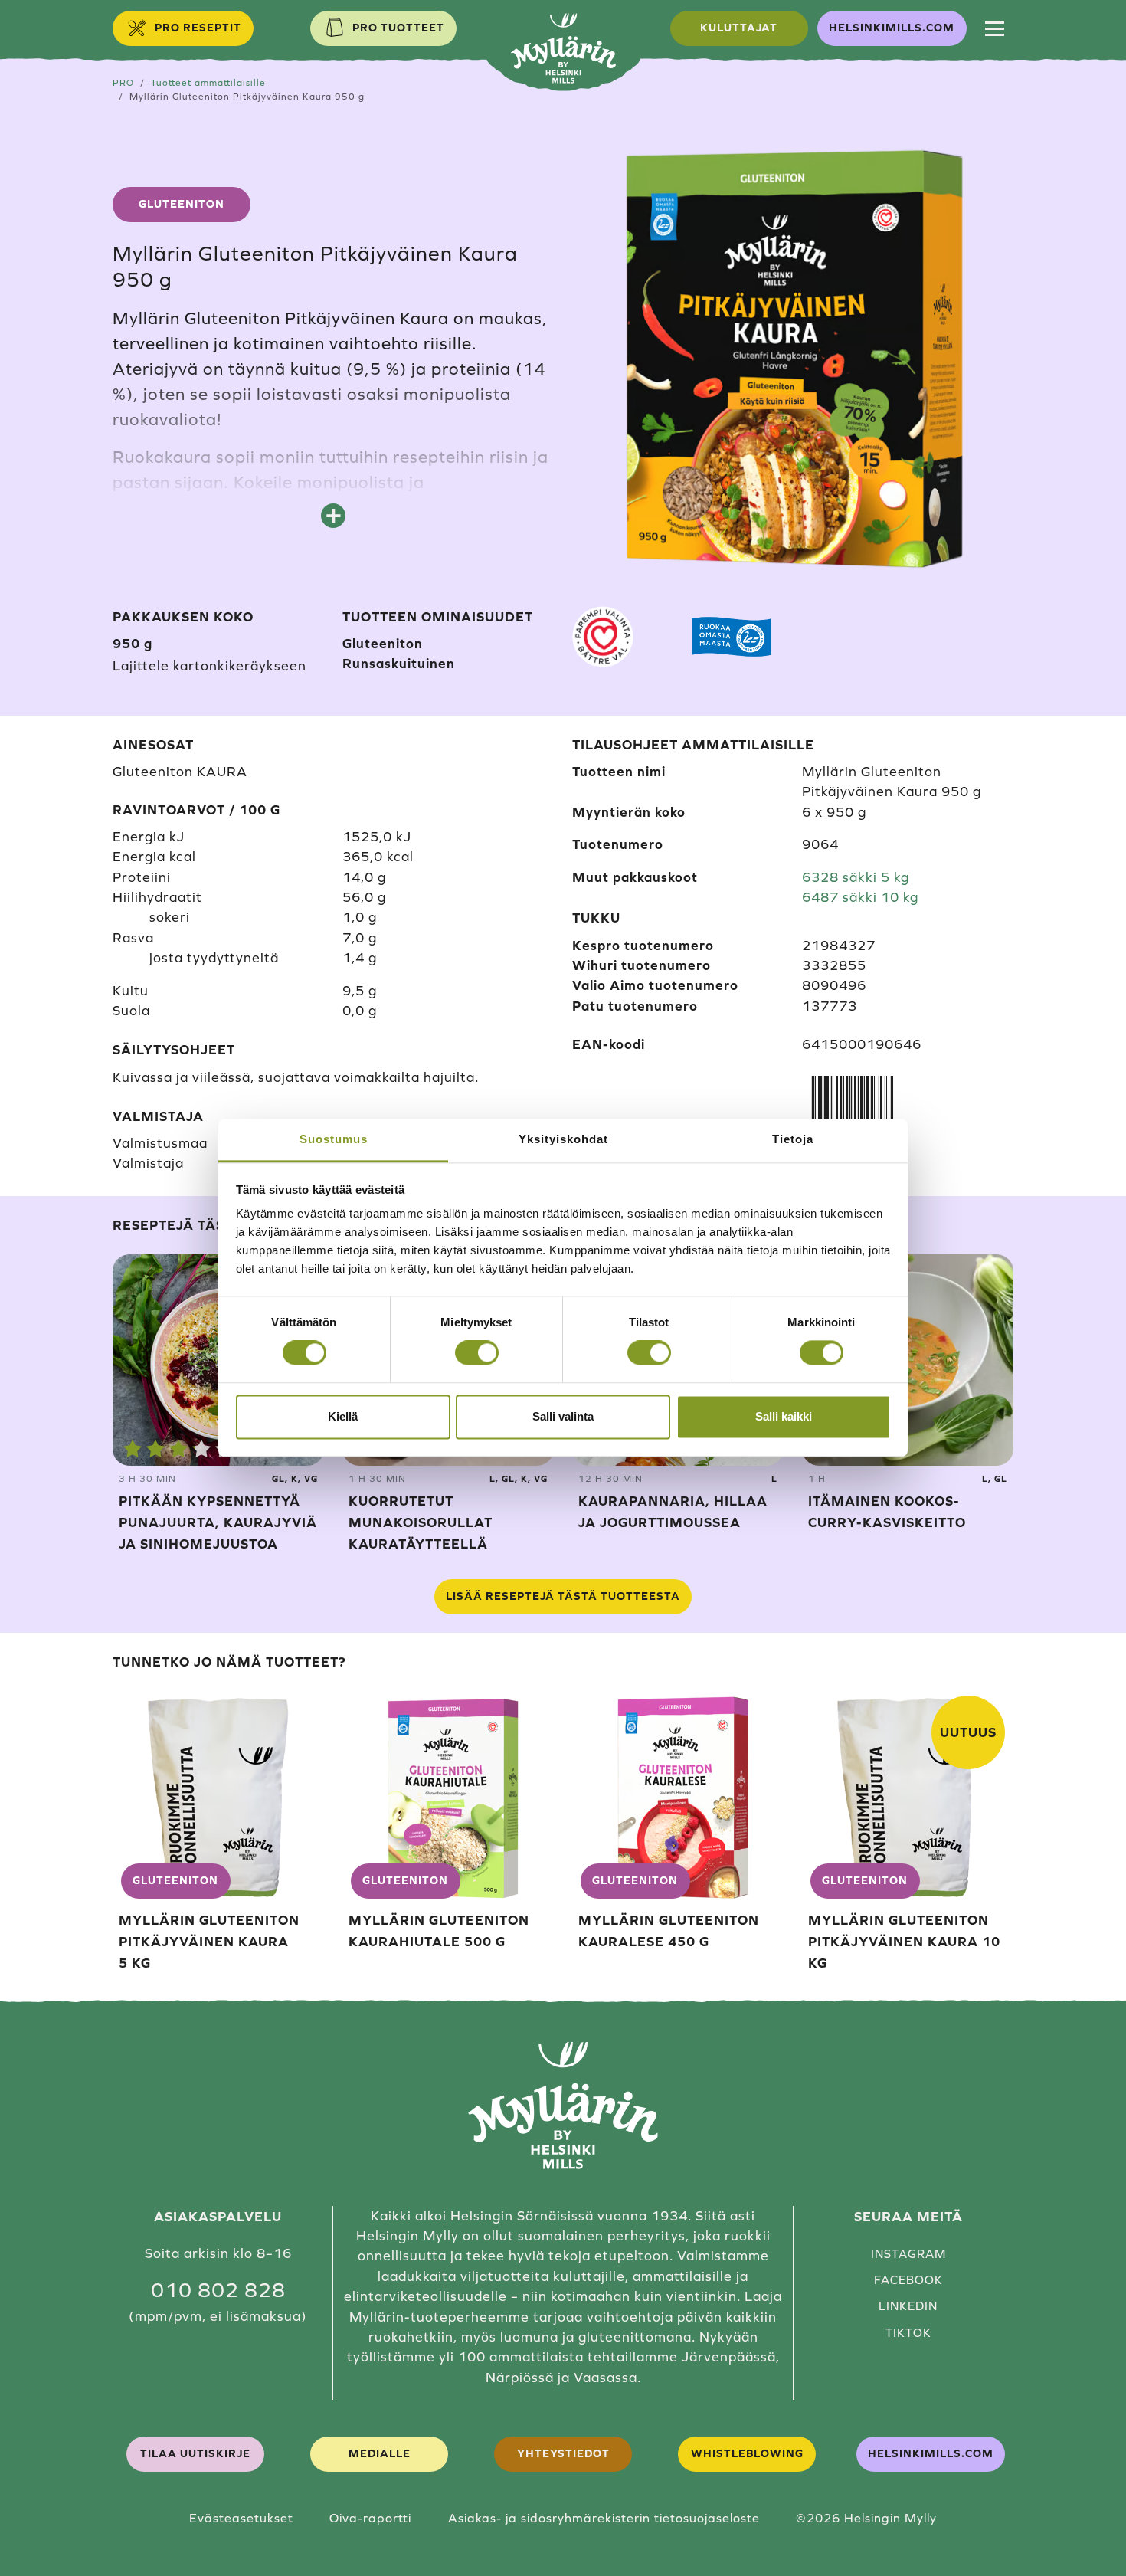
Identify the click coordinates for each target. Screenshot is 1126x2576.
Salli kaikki (784, 1416)
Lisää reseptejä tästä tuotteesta (563, 1596)
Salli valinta (563, 1416)
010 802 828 (218, 2290)
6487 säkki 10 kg (860, 897)
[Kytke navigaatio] (995, 28)
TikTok (908, 2333)
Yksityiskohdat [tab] (563, 1139)
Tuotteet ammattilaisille (208, 82)
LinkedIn (908, 2306)
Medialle (380, 2453)
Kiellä (343, 1416)
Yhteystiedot (563, 2453)
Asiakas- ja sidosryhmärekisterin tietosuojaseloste (604, 2518)
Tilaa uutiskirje (195, 2453)
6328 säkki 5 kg (856, 877)
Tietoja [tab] (793, 1139)
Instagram (908, 2254)
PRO (123, 82)
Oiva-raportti (370, 2518)
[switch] (477, 1353)
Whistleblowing (747, 2453)
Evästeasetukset (241, 2518)
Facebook (908, 2280)
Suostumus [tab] (334, 1139)
